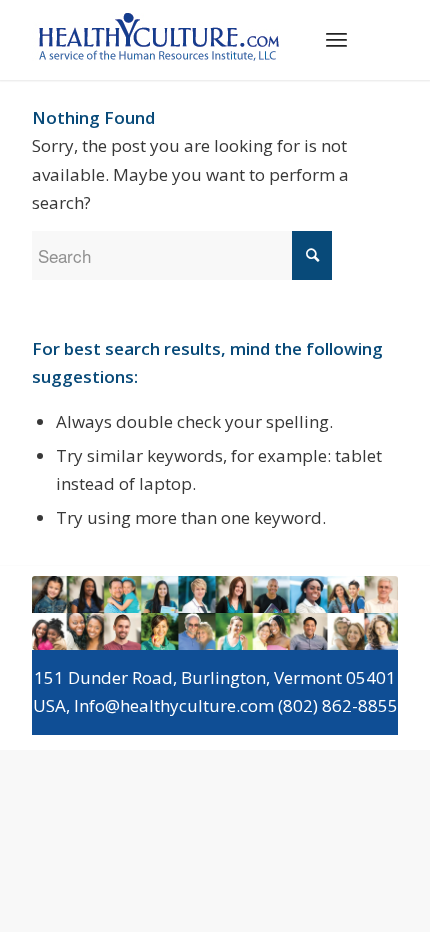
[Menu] (336, 39)
